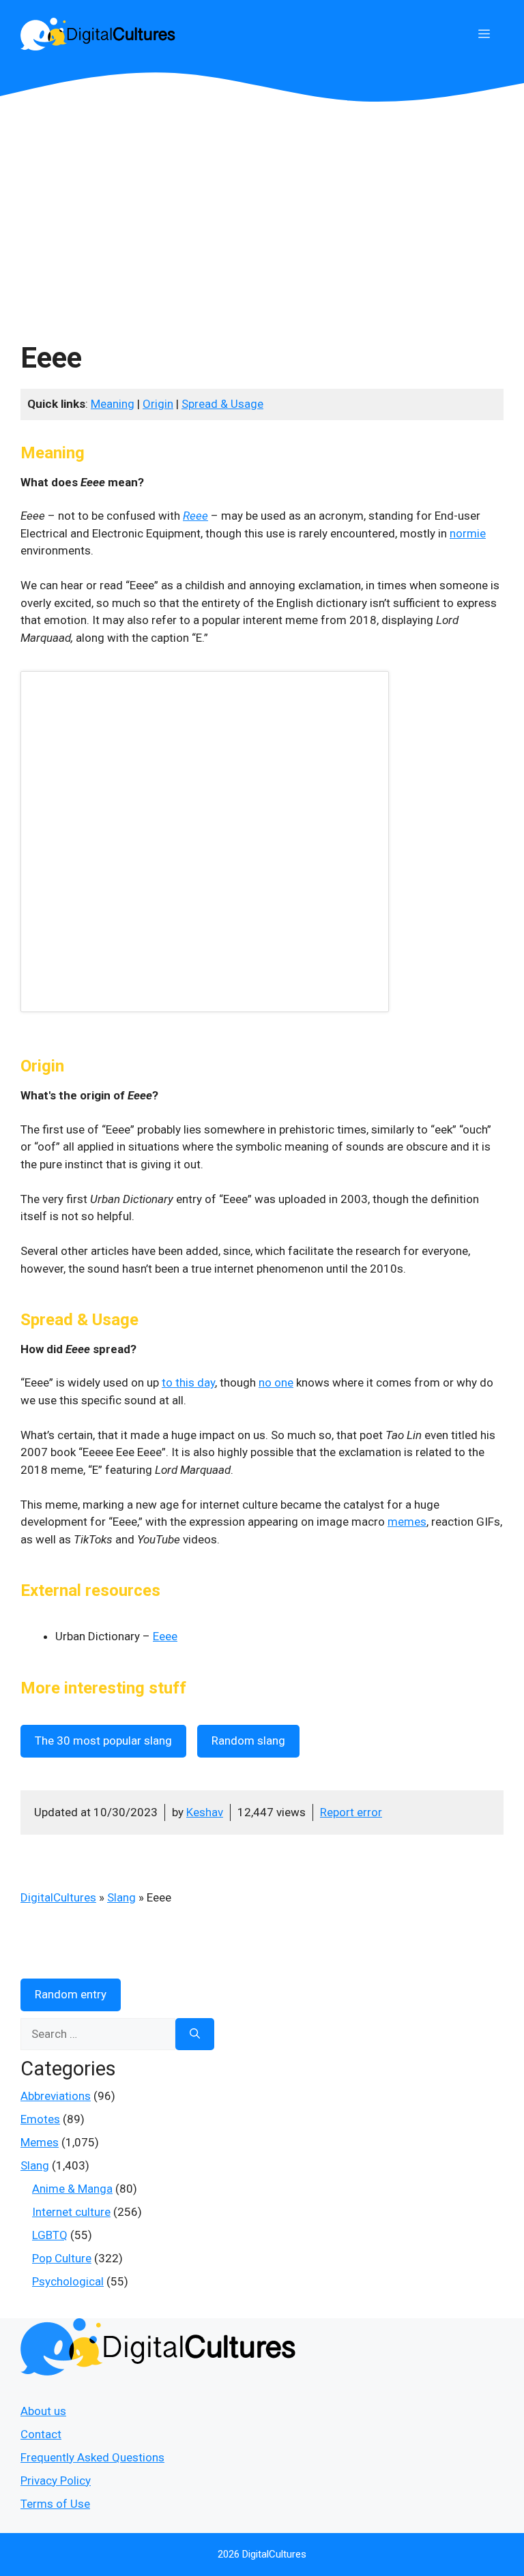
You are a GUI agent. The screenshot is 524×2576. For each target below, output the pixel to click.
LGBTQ (50, 2235)
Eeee (165, 1636)
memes (407, 1522)
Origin (158, 404)
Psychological (68, 2281)
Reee (195, 516)
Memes (40, 2142)
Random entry (71, 1994)
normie (468, 533)
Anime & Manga (72, 2189)
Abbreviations (56, 2096)
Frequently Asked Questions (92, 2457)
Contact (41, 2434)
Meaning (113, 404)
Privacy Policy (56, 2481)
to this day (188, 1382)
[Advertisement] (262, 205)
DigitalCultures (58, 1897)
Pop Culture (62, 2258)
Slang (121, 1897)
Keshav (205, 1812)
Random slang (248, 1741)
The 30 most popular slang (103, 1741)
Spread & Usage (222, 404)
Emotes (40, 2119)
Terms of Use (55, 2504)
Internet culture (71, 2212)
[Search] (195, 2034)
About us (43, 2411)
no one (276, 1382)
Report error (351, 1812)
